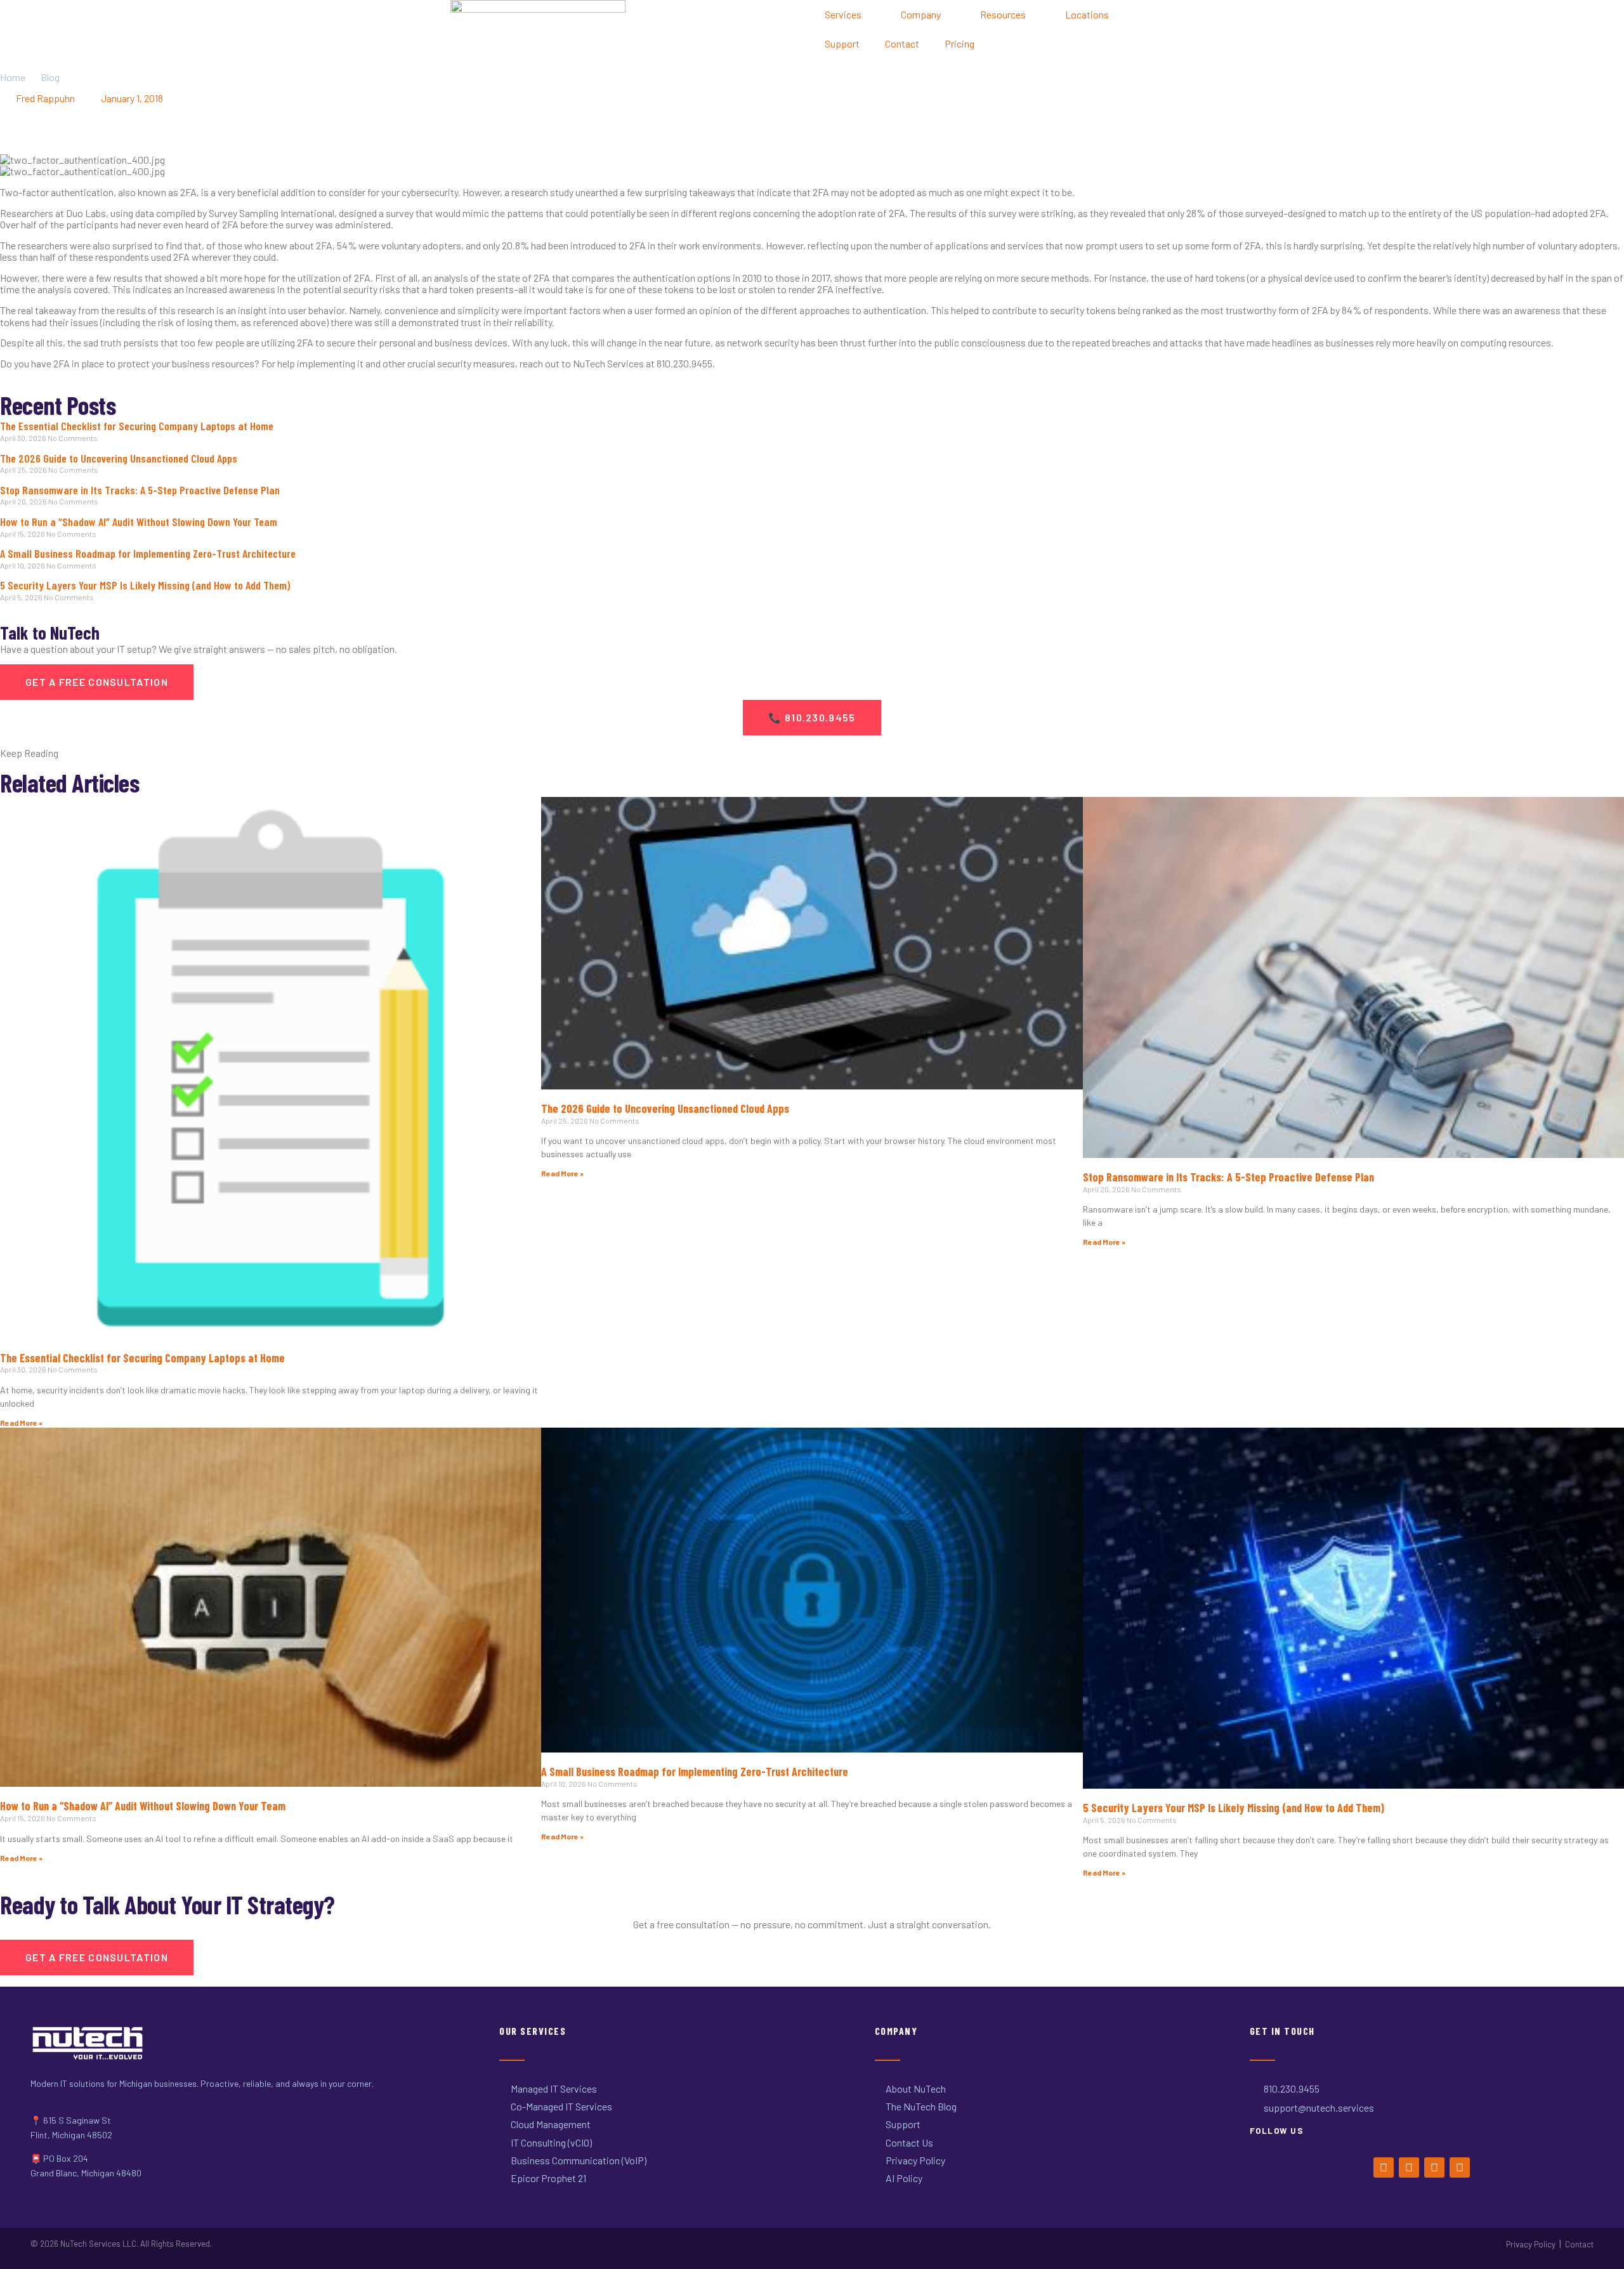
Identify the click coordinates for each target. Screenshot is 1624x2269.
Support (842, 43)
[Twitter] (1409, 2167)
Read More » (21, 1423)
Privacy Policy (1531, 2244)
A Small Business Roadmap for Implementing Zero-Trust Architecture (148, 553)
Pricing (959, 43)
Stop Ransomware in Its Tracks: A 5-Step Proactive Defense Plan (140, 490)
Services (843, 14)
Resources (1003, 14)
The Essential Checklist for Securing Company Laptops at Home (137, 426)
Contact (902, 43)
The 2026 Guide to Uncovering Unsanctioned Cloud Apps (119, 458)
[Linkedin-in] (1460, 2167)
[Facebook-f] (1384, 2167)
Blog (50, 77)
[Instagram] (1434, 2167)
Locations (1087, 14)
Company (921, 14)
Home (13, 77)
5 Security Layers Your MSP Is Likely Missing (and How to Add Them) (145, 585)
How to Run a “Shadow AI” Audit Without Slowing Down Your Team (139, 522)
